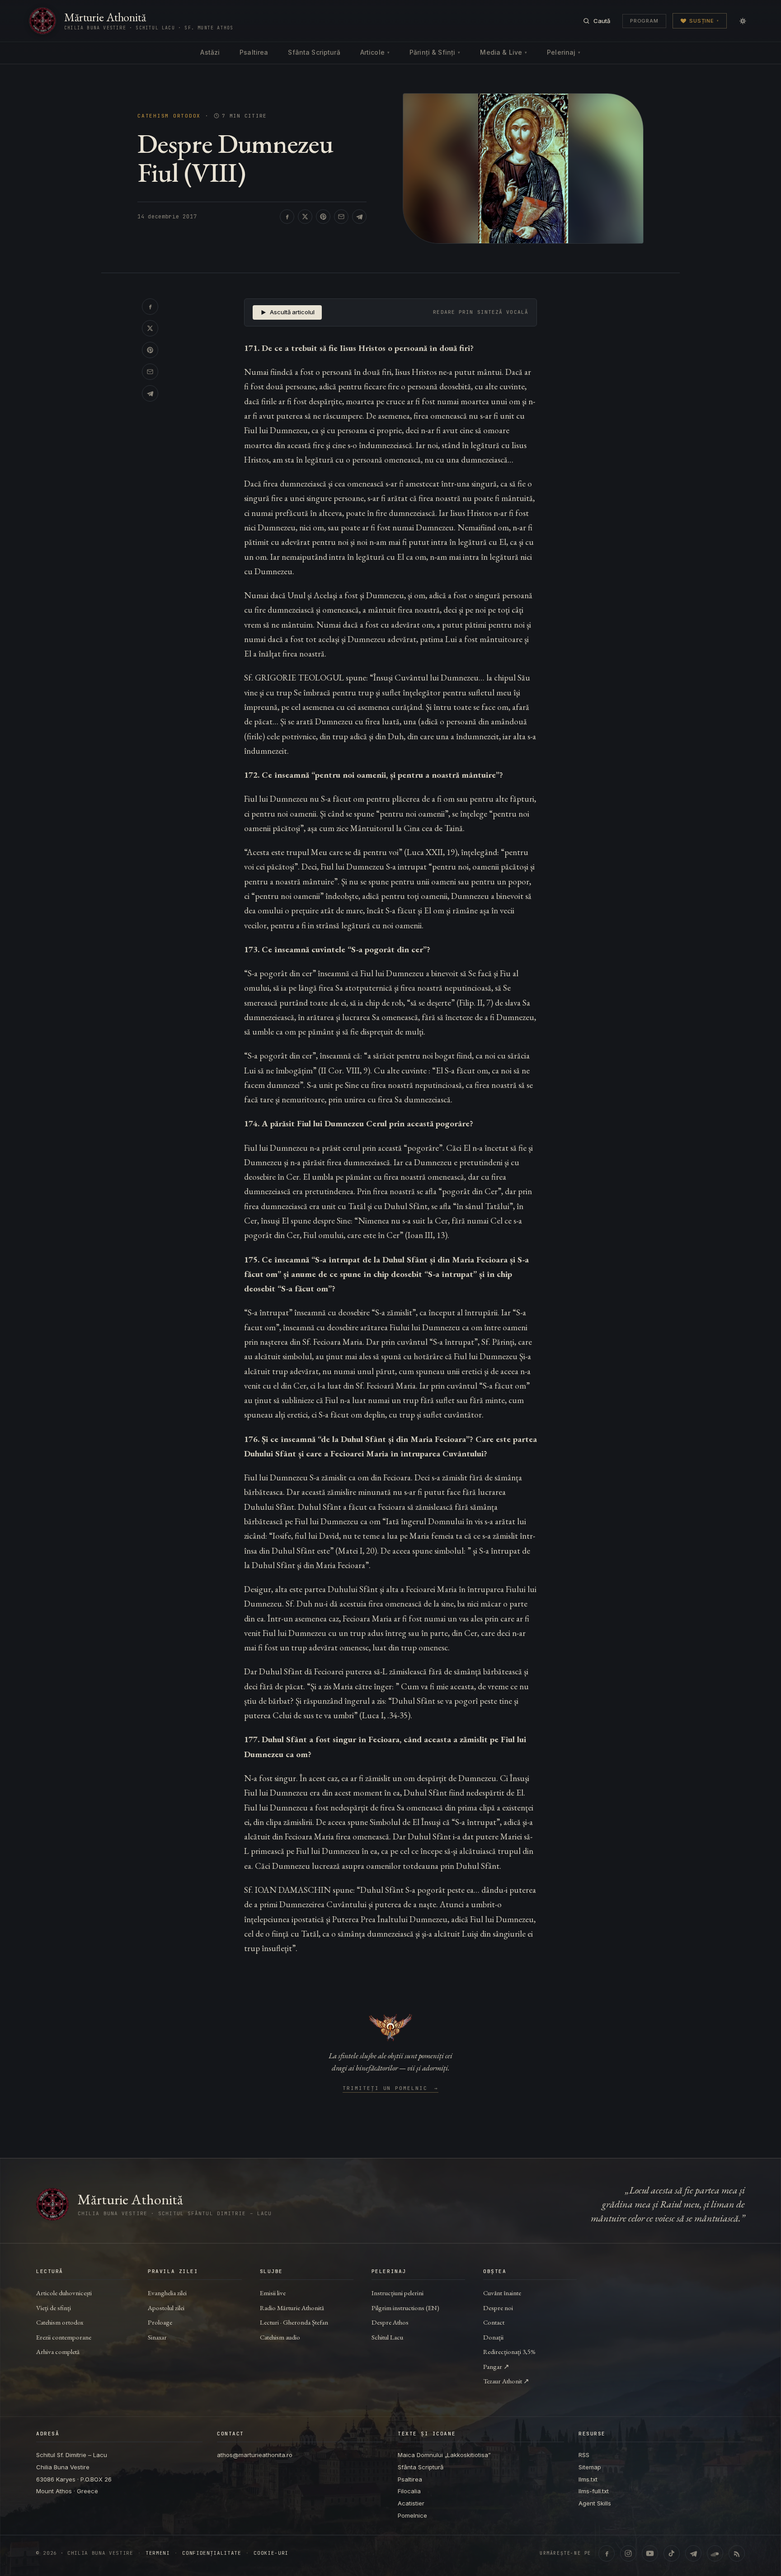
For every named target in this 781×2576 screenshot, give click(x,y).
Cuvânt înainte (502, 2293)
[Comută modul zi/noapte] (743, 21)
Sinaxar (157, 2337)
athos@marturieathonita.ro (255, 2455)
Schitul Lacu (387, 2337)
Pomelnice (412, 2515)
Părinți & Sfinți (435, 52)
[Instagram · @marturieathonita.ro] (628, 2553)
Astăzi (210, 52)
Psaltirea (254, 52)
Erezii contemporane (64, 2337)
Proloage (160, 2322)
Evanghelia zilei (167, 2293)
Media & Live (503, 52)
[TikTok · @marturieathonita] (672, 2553)
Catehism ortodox (60, 2322)
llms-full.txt (594, 2491)
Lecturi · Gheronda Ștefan (294, 2322)
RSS (584, 2455)
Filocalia (409, 2491)
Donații (493, 2337)
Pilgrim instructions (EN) (405, 2308)
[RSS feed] (737, 2553)
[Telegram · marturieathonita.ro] (693, 2553)
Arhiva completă (58, 2351)
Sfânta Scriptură (314, 52)
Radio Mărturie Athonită (292, 2308)
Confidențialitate (212, 2553)
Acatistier (411, 2503)
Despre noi (498, 2308)
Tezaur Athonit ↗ (506, 2381)
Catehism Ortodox (169, 116)
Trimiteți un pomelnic (391, 2089)
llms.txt (588, 2479)
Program (644, 21)
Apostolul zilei (166, 2308)
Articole (375, 52)
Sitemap (590, 2467)
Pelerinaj (564, 52)
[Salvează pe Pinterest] (323, 217)
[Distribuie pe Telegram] (359, 217)
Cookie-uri (271, 2553)
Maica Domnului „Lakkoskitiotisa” (444, 2455)
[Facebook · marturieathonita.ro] (607, 2553)
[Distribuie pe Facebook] (287, 217)
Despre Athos (390, 2322)
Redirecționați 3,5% (509, 2351)
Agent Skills (595, 2503)
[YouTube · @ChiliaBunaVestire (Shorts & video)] (650, 2553)
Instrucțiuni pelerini (398, 2293)
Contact (494, 2322)
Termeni (158, 2553)
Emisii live (273, 2293)
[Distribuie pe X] (305, 217)
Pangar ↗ (496, 2366)
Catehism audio (280, 2337)
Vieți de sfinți (54, 2308)
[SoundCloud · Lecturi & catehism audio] (715, 2553)
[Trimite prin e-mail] (341, 217)
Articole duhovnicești (64, 2293)
